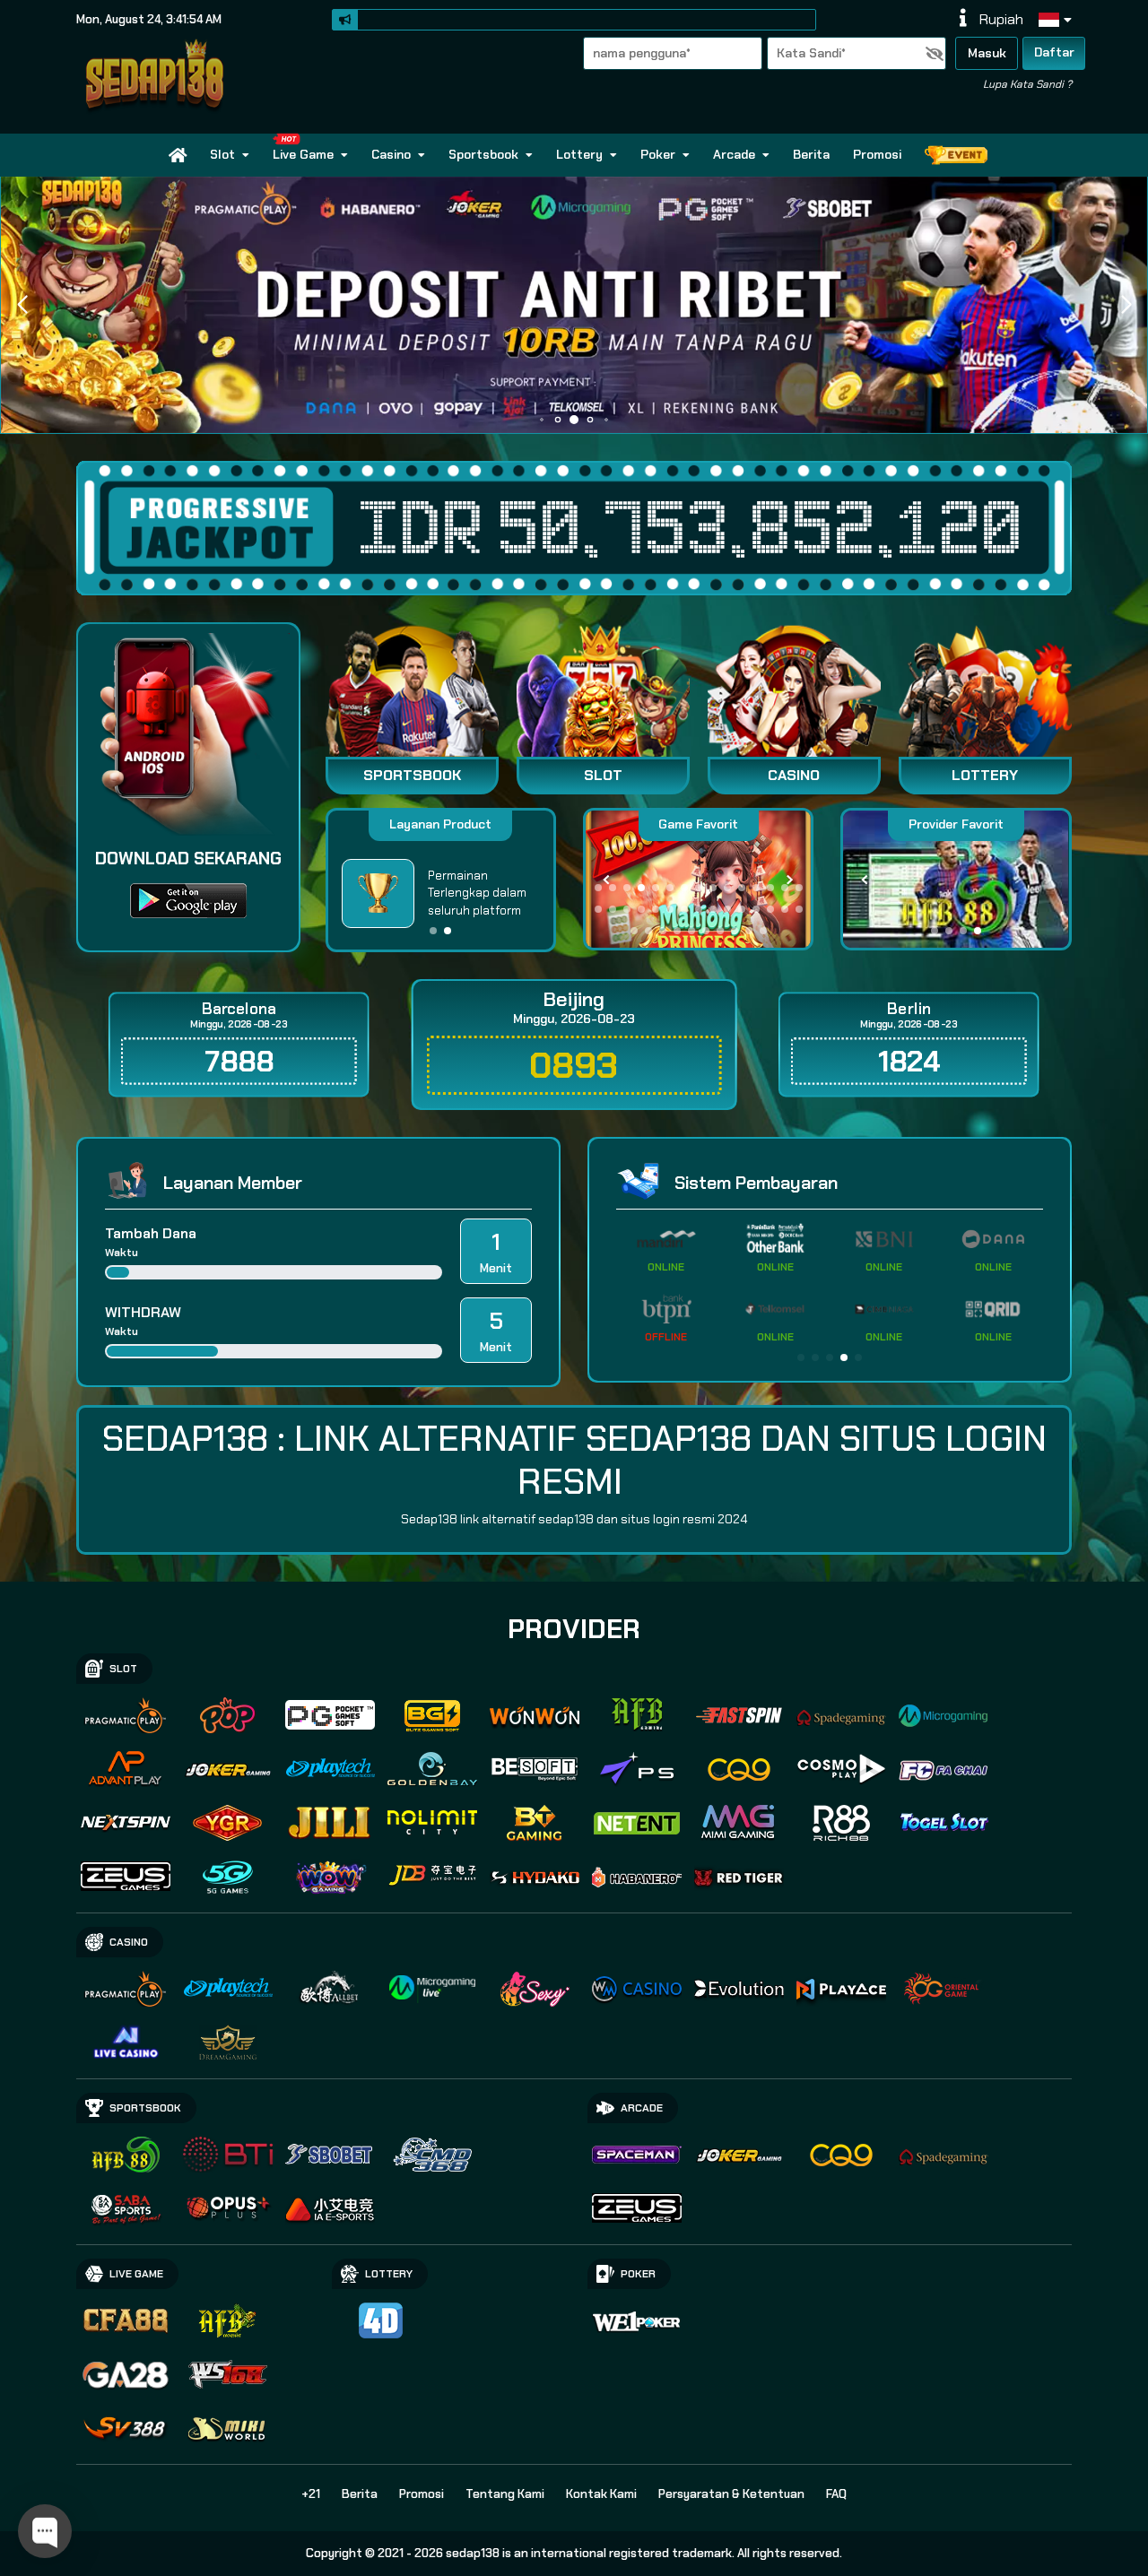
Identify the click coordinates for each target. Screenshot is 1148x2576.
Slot (222, 154)
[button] (1126, 305)
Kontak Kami (601, 2494)
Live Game (303, 154)
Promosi (877, 154)
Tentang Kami (505, 2494)
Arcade (734, 154)
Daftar (1054, 52)
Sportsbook (483, 154)
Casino (391, 154)
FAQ (836, 2494)
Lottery (579, 154)
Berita (811, 154)
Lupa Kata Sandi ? (1027, 84)
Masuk (987, 53)
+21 (311, 2494)
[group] (956, 880)
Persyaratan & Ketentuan (731, 2494)
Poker (658, 154)
